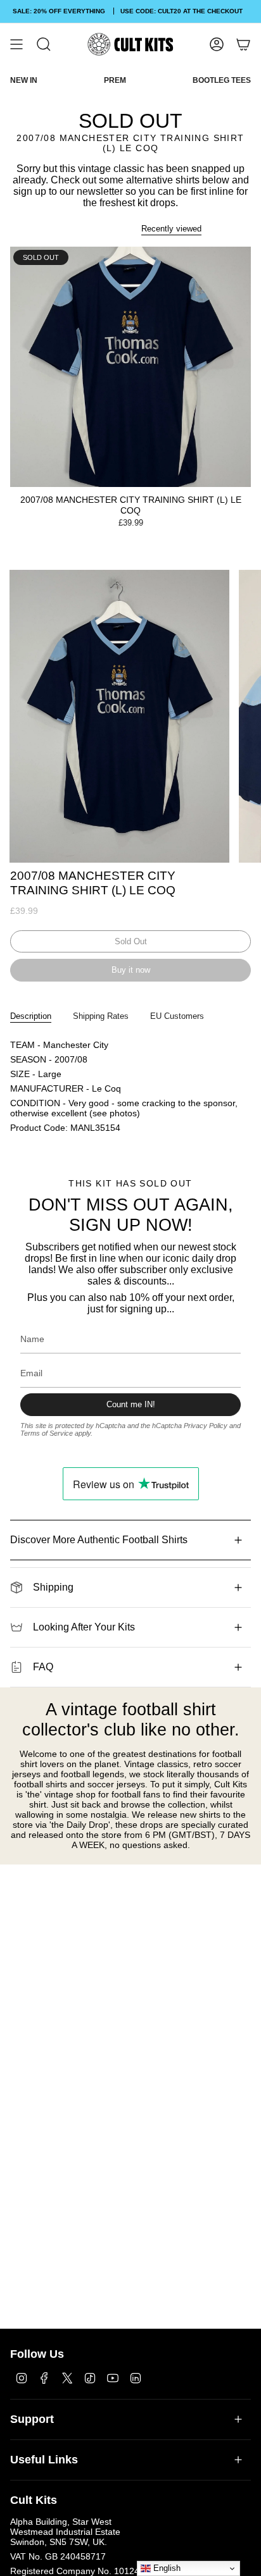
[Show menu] (16, 44)
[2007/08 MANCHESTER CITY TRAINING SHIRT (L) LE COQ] (130, 367)
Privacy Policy (206, 1426)
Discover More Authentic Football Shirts (99, 1540)
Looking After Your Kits (84, 1627)
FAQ (43, 1667)
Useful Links (44, 2460)
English (166, 2568)
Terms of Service (47, 1433)
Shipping (53, 1587)
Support (32, 2419)
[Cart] (243, 44)
